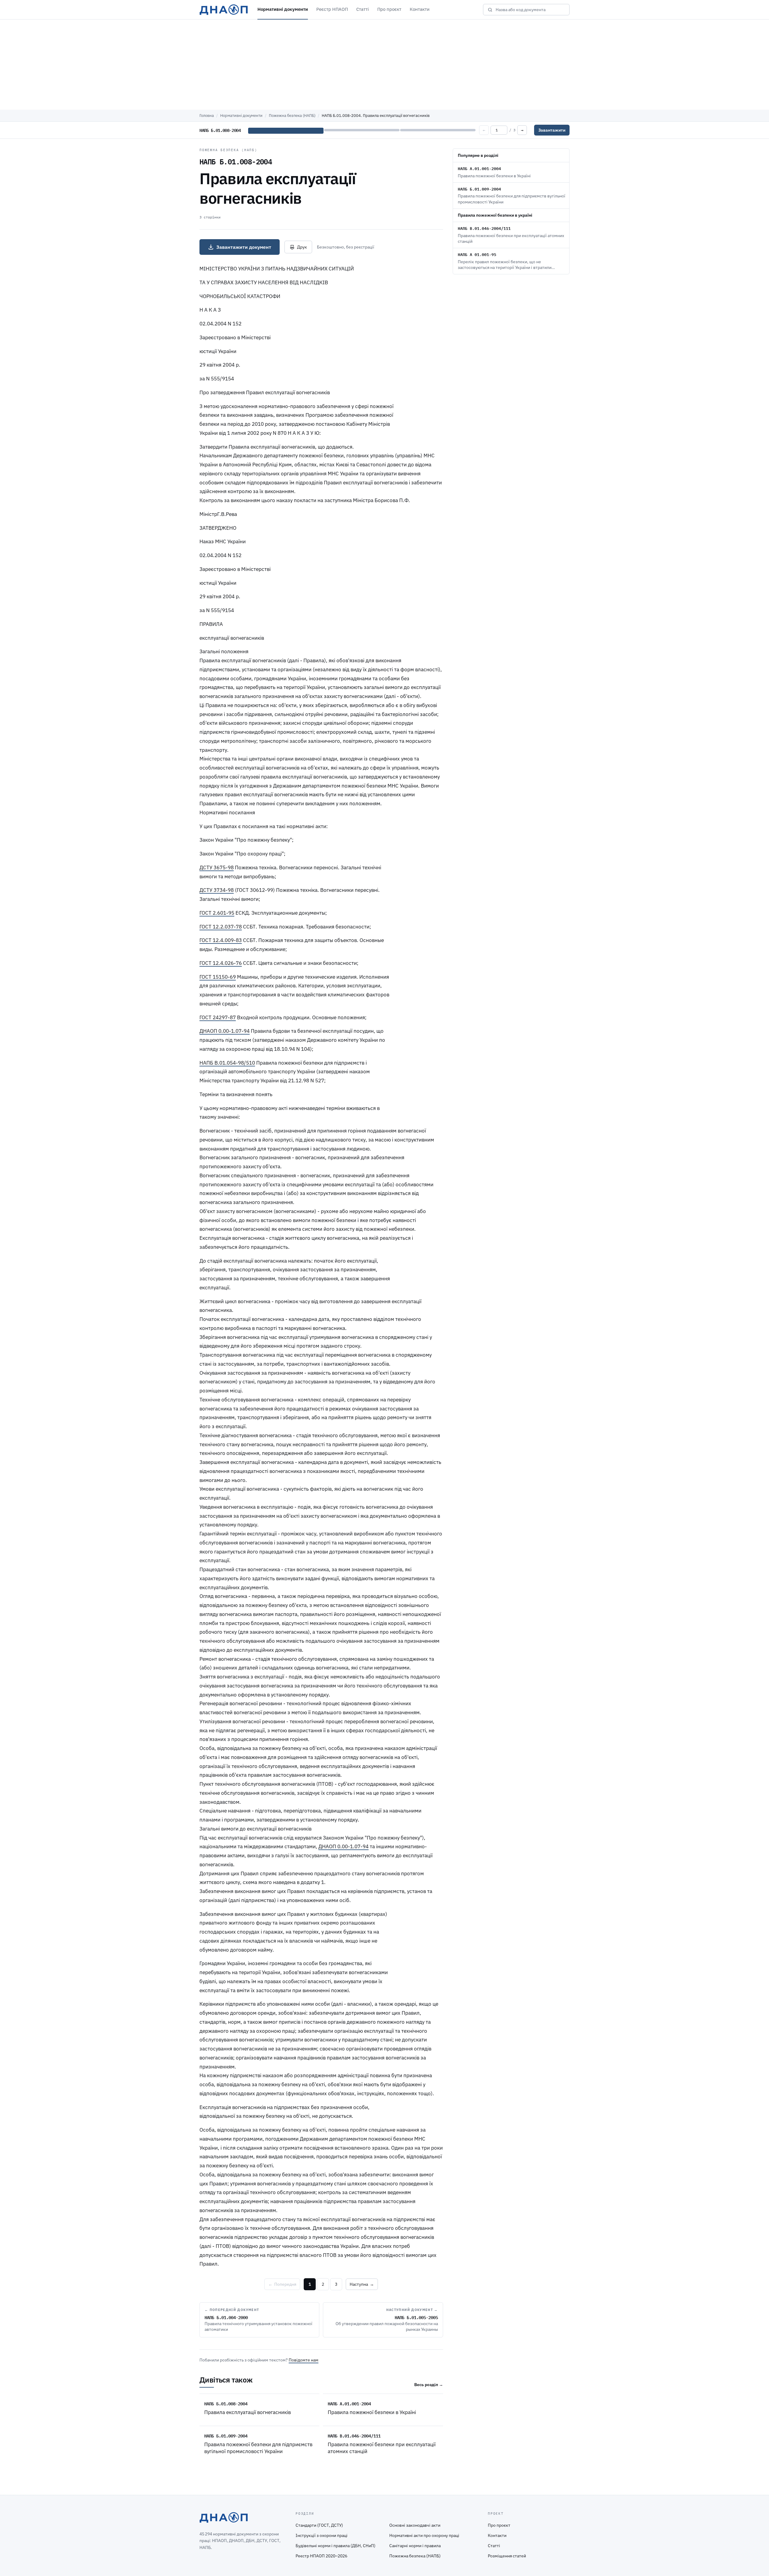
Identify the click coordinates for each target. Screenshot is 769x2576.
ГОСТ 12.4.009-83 (221, 940)
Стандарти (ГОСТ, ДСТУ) (319, 2525)
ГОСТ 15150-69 (218, 977)
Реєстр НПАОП (332, 9)
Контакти (420, 9)
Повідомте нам (304, 2360)
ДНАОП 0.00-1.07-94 (225, 1031)
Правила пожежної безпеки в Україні (372, 2412)
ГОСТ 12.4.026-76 (221, 963)
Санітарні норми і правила (415, 2546)
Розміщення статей (507, 2556)
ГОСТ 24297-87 (218, 1017)
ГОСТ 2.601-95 (217, 913)
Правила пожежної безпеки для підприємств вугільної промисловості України (258, 2448)
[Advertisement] (384, 65)
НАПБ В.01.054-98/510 (227, 1063)
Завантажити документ (244, 247)
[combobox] (530, 10)
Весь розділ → (429, 2385)
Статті (363, 9)
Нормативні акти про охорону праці (424, 2535)
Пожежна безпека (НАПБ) (292, 116)
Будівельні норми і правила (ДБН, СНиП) (336, 2546)
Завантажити (552, 130)
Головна (207, 116)
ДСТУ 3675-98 (217, 867)
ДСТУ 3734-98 (217, 890)
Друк (302, 247)
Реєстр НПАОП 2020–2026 (321, 2556)
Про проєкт (389, 9)
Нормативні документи (283, 9)
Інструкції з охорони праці (322, 2535)
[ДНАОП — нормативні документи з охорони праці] (224, 10)
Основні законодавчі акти (415, 2525)
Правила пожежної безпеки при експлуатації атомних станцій (382, 2448)
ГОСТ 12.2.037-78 (221, 927)
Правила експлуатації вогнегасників (248, 2412)
